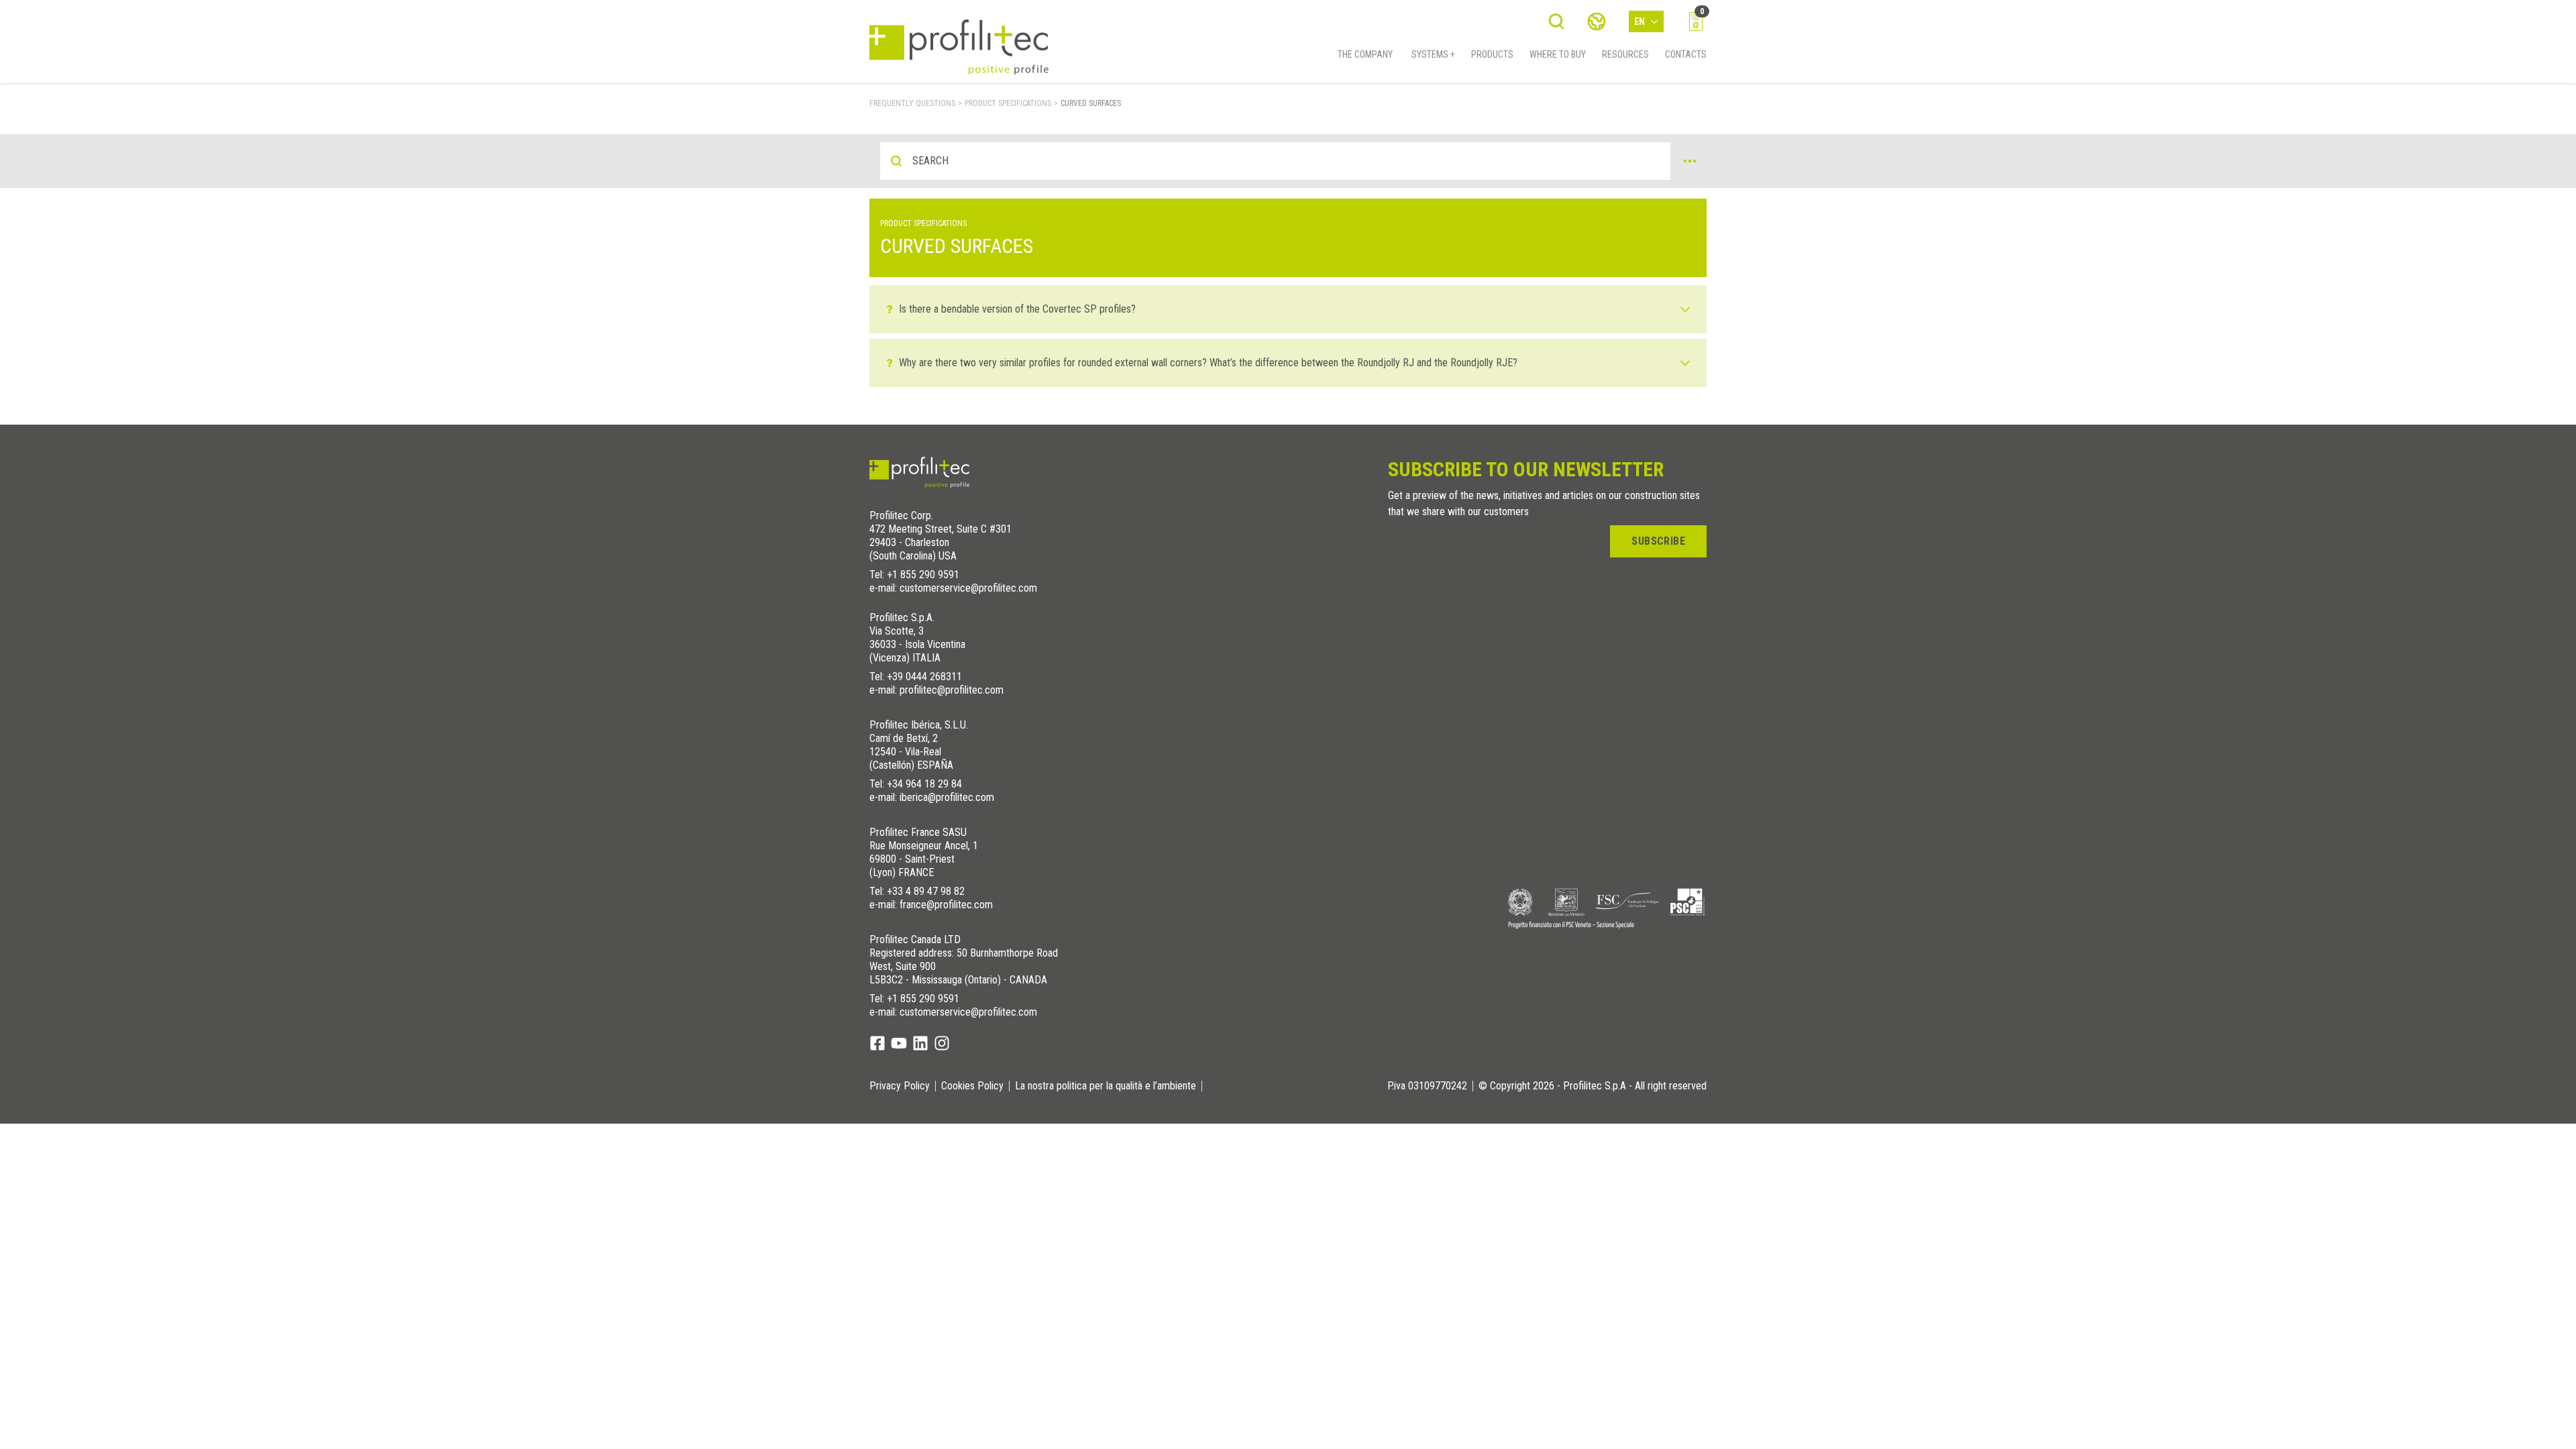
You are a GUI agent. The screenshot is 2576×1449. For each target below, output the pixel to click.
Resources (1625, 54)
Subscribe (1658, 541)
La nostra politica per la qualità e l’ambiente (1106, 1086)
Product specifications (1008, 103)
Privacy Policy (900, 1086)
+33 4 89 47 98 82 (926, 891)
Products (1492, 54)
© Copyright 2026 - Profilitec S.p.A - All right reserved (1593, 1086)
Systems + (1433, 54)
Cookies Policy (972, 1086)
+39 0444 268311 (924, 677)
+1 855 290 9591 (923, 575)
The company (1365, 54)
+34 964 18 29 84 (924, 784)
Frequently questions (912, 103)
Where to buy (1558, 54)
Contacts (1686, 54)
